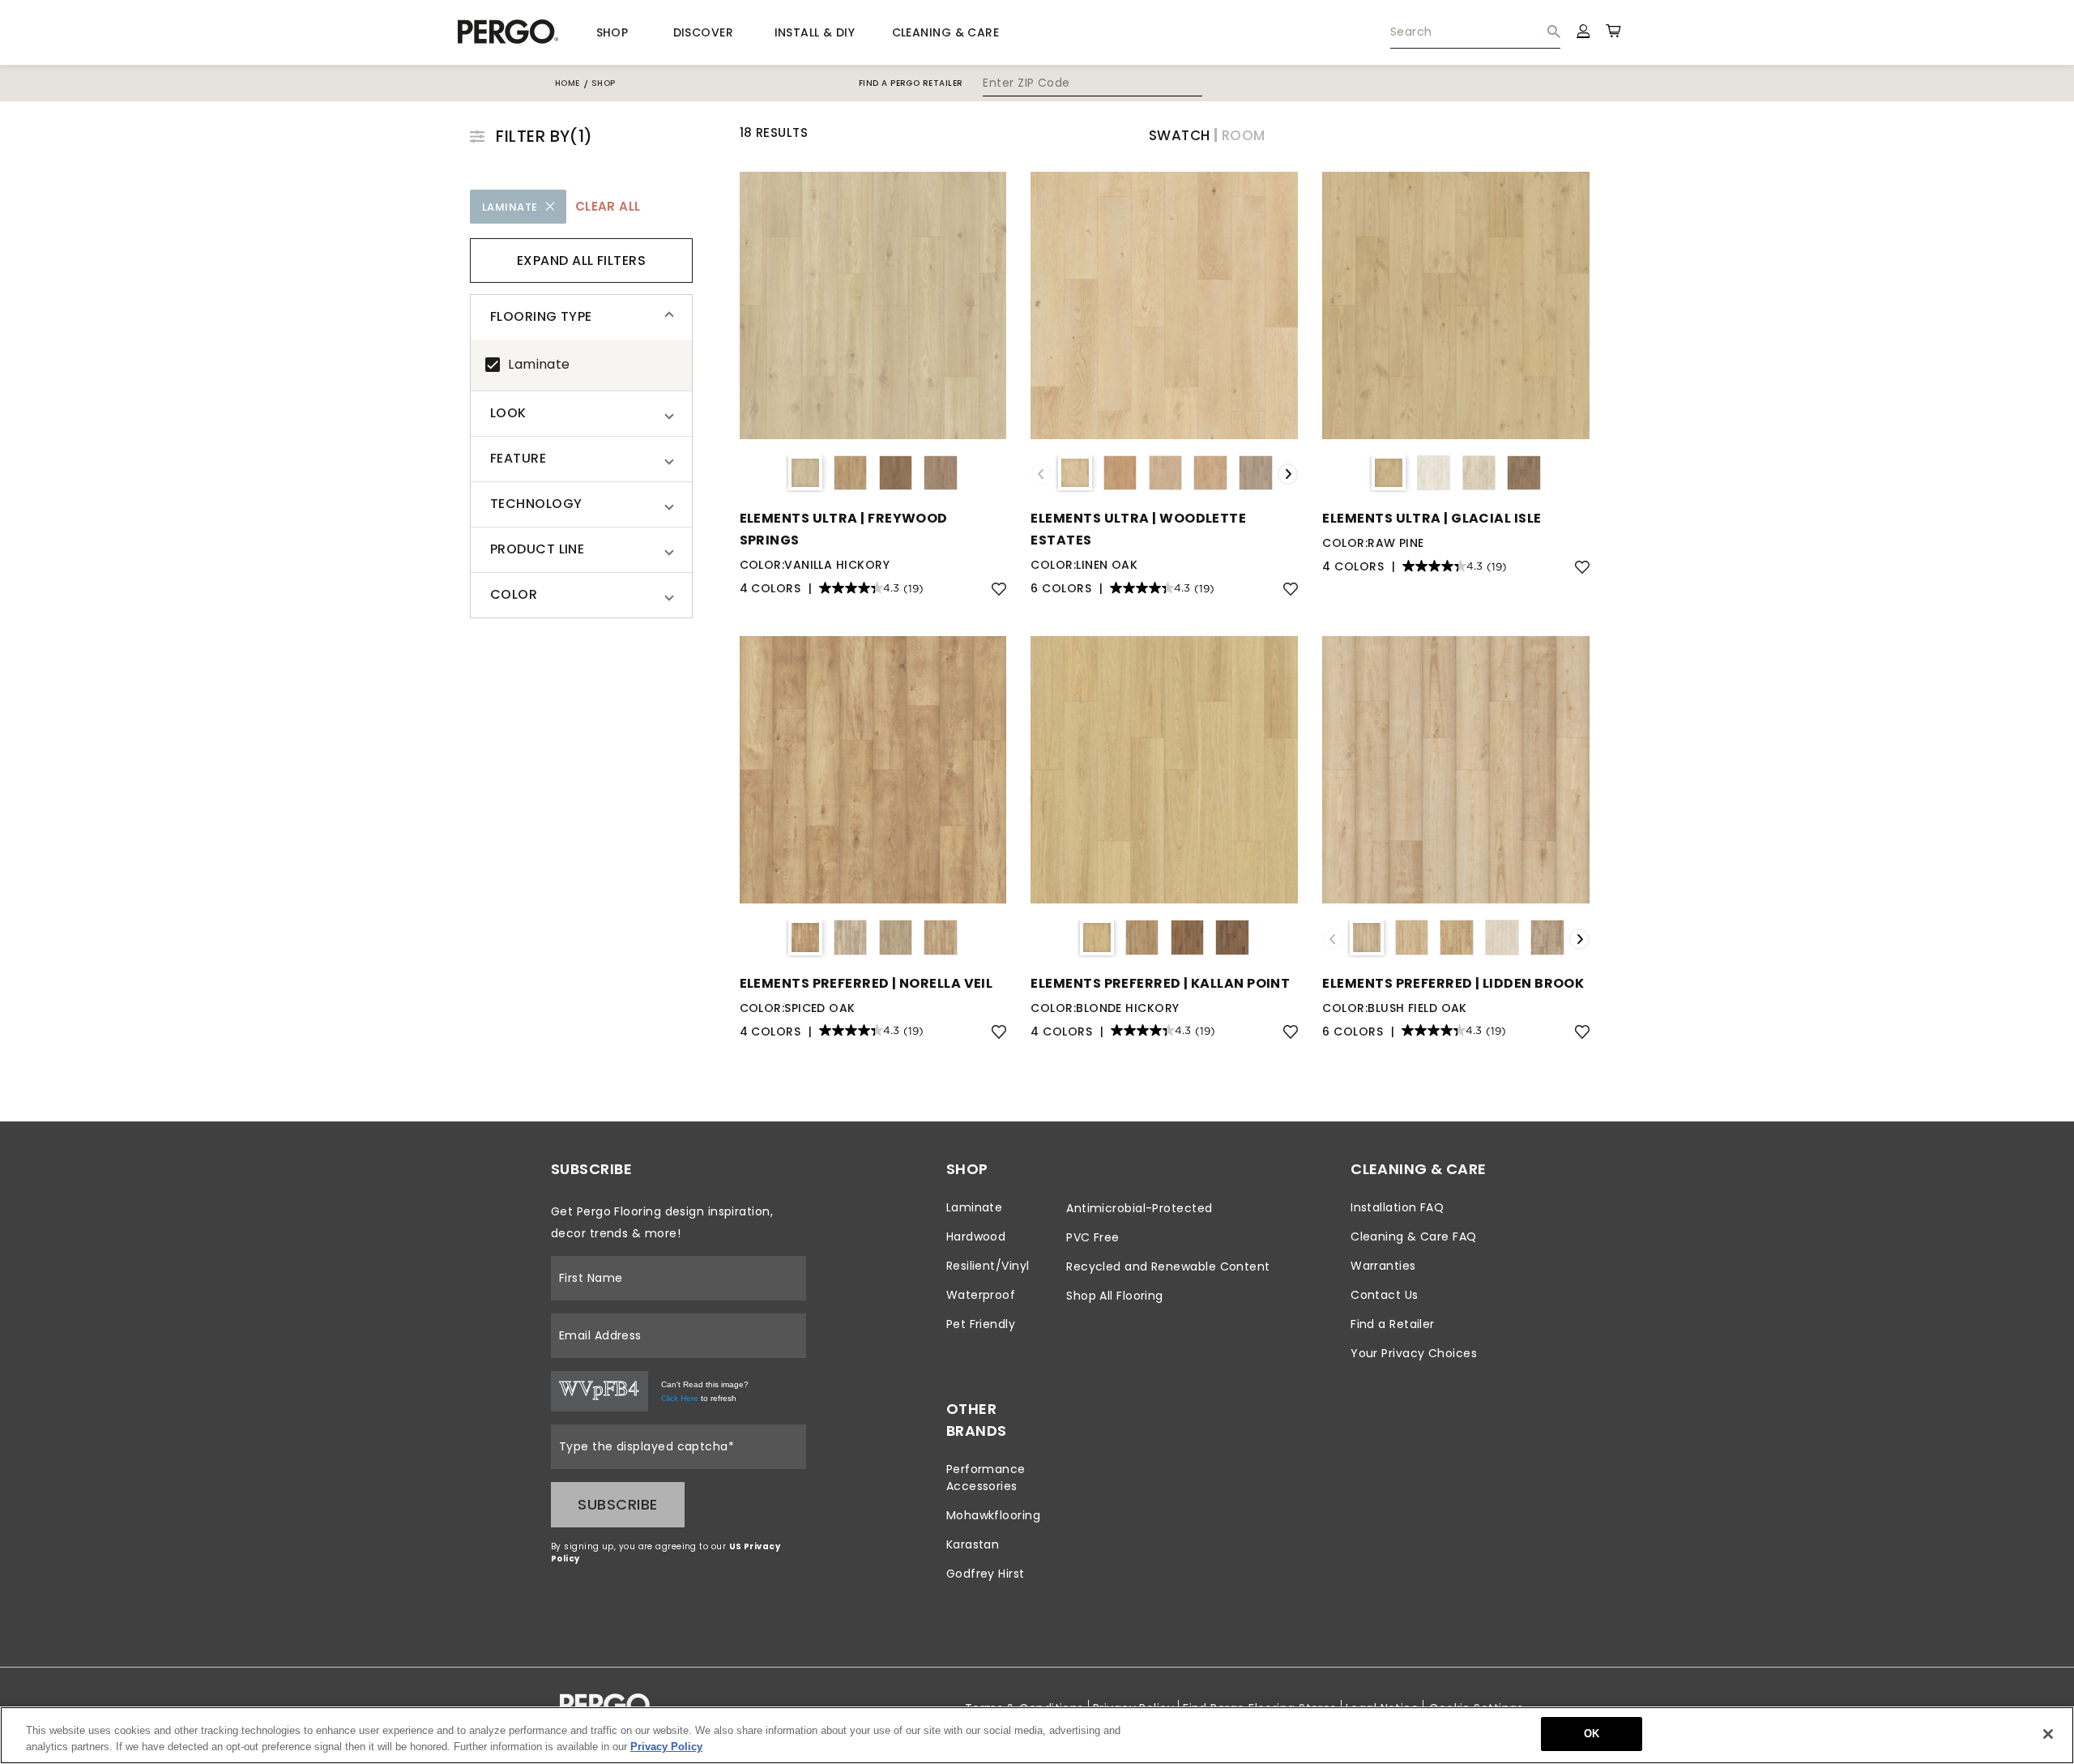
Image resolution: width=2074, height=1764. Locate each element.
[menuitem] (1475, 32)
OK (1592, 1734)
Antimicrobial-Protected (1139, 1208)
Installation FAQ (1397, 1207)
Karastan (973, 1544)
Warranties (1383, 1266)
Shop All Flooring (1115, 1296)
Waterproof (981, 1295)
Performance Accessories (986, 1478)
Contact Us (1385, 1295)
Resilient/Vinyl (988, 1266)
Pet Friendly (981, 1324)
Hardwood (976, 1237)
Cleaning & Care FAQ (1414, 1237)
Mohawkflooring (993, 1515)
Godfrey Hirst (986, 1574)
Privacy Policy (666, 1747)
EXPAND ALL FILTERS (581, 261)
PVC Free (1093, 1237)
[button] (581, 317)
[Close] (2048, 1734)
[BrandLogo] (508, 32)
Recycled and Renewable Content (1168, 1266)
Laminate (539, 364)
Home (568, 83)
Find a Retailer (1393, 1324)
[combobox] (1475, 32)
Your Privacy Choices (1414, 1353)
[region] (1037, 1735)
